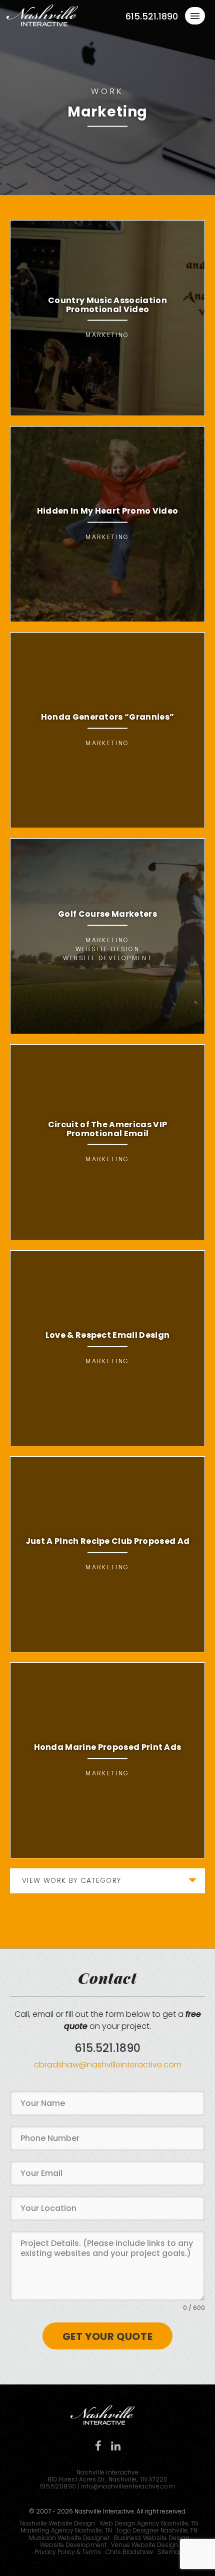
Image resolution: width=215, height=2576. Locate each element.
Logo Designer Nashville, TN (157, 2530)
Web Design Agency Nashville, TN (149, 2523)
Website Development (73, 2545)
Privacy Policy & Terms (68, 2552)
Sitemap (170, 2552)
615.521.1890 (152, 17)
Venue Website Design (144, 2545)
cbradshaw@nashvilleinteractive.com (108, 2065)
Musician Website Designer (69, 2538)
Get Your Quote (107, 2336)
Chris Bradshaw (129, 2552)
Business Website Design (152, 2538)
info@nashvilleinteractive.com (128, 2486)
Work (107, 91)
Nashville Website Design (57, 2523)
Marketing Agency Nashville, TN (66, 2530)
